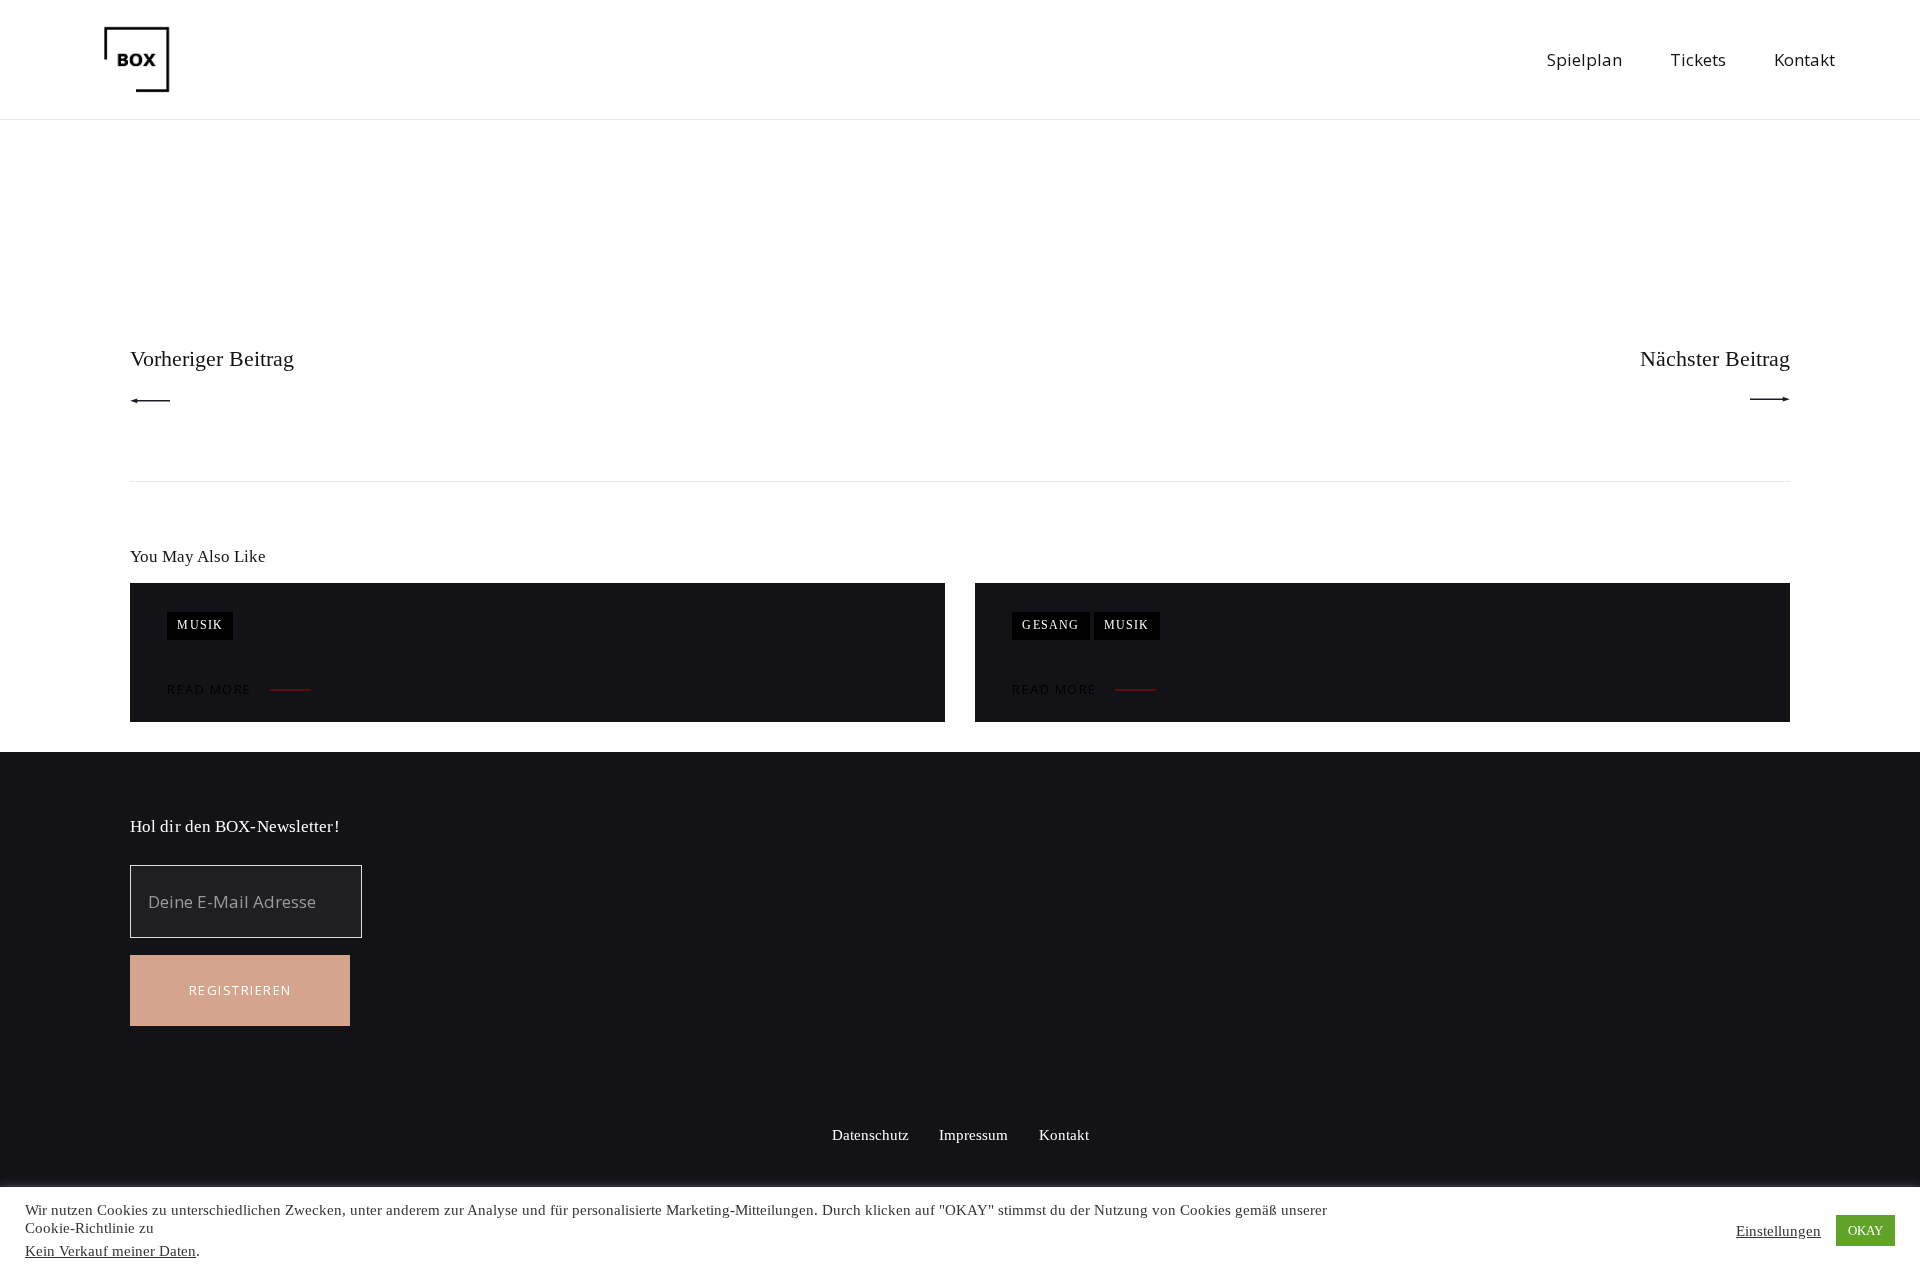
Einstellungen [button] (1778, 1231)
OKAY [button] (1865, 1230)
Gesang (1050, 625)
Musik (200, 625)
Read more (209, 689)
